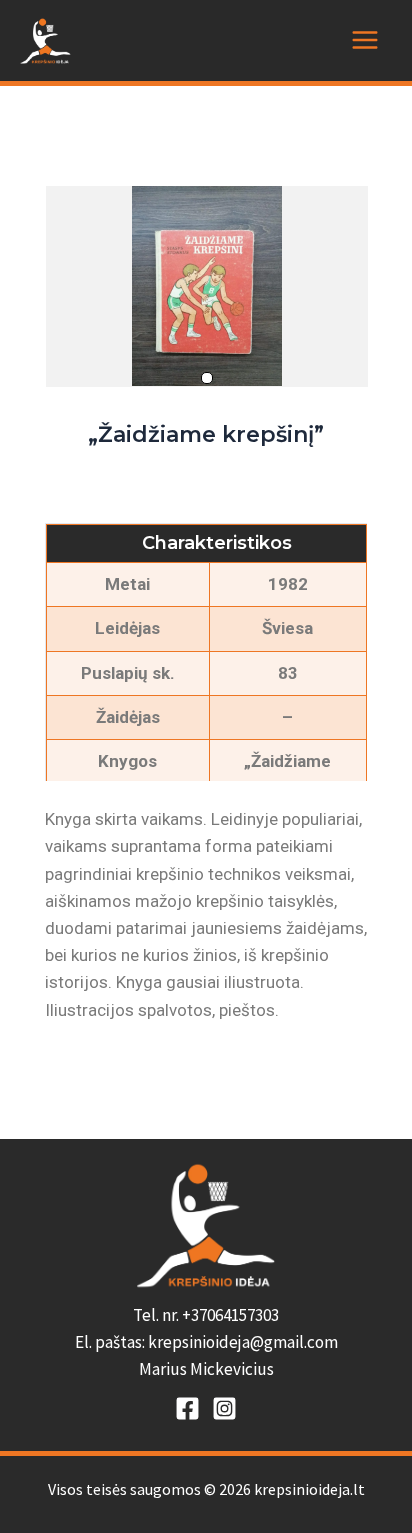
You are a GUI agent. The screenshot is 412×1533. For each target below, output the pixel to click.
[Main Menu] (365, 40)
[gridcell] (206, 1343)
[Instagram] (224, 1408)
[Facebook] (187, 1408)
